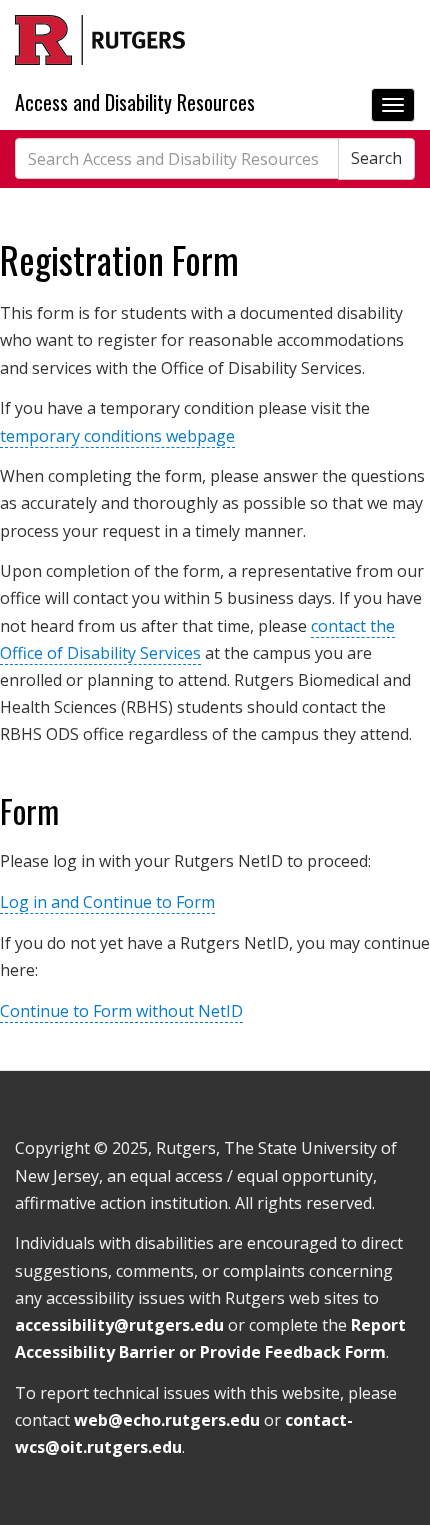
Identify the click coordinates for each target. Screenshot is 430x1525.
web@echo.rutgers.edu (167, 1420)
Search (376, 158)
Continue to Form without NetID (121, 1011)
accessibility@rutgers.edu (119, 1325)
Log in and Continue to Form (107, 902)
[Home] (100, 40)
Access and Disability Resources (135, 102)
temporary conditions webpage (117, 436)
